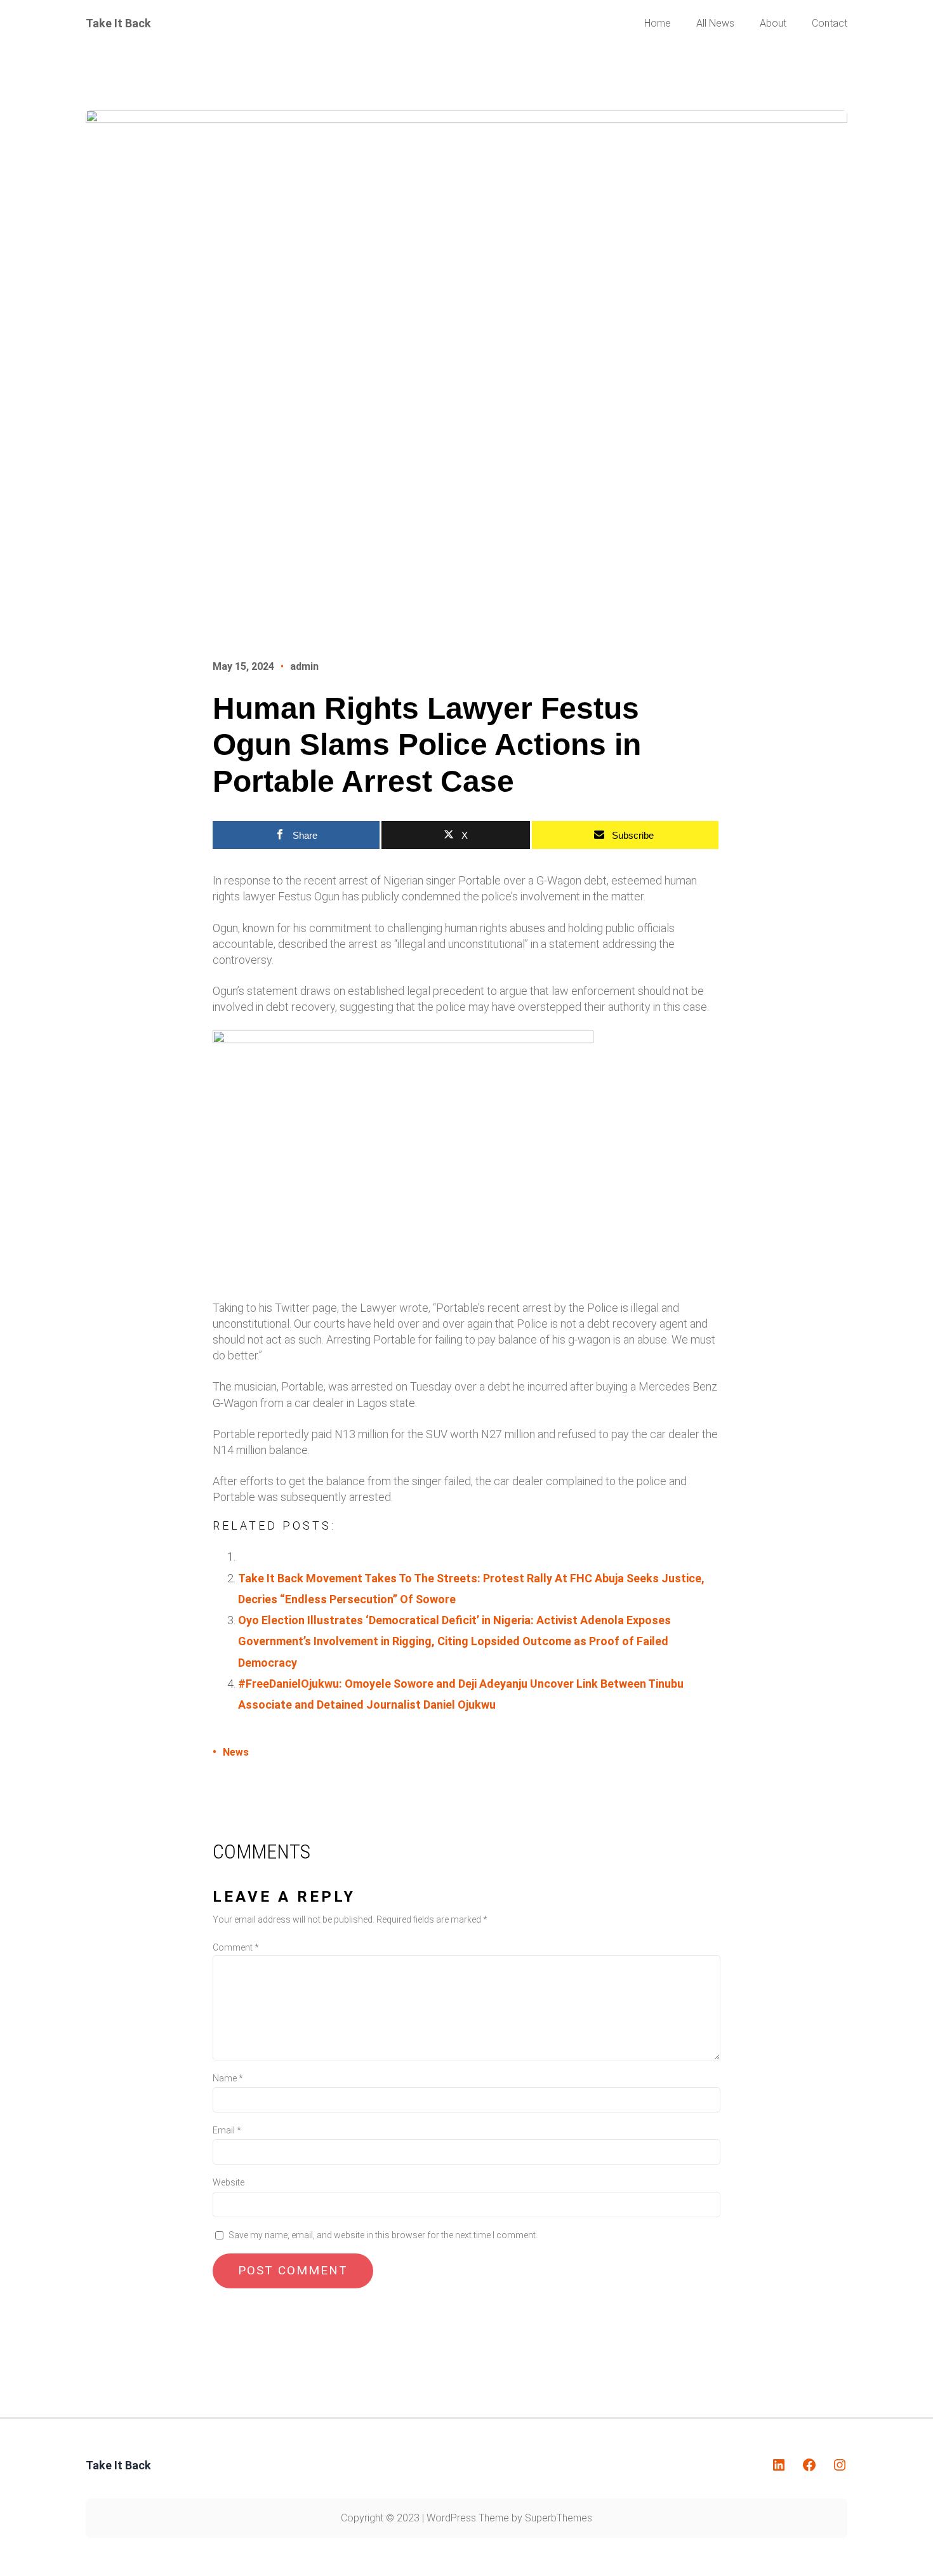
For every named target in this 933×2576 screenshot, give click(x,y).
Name (228, 2078)
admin (304, 666)
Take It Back (118, 23)
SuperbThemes (559, 2518)
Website (228, 2182)
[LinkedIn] (779, 2465)
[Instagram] (840, 2465)
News (236, 1752)
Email (227, 2130)
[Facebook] (809, 2465)
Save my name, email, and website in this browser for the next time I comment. (383, 2235)
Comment (236, 1947)
